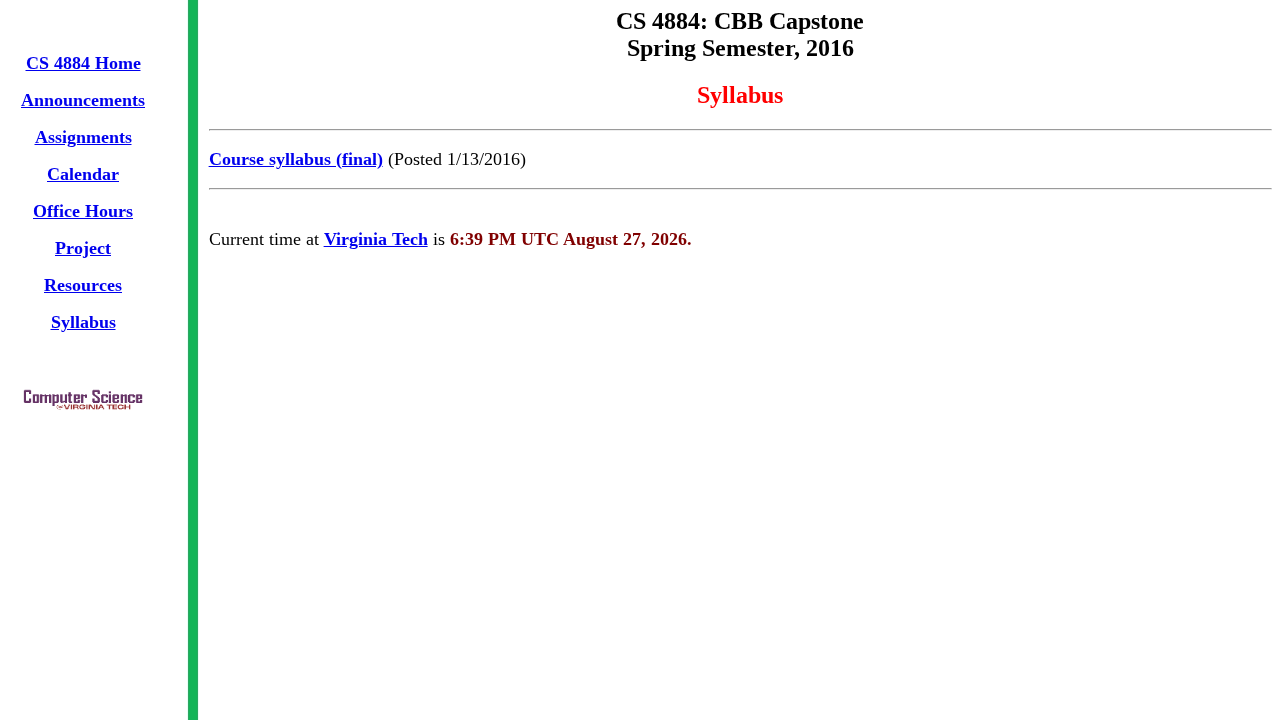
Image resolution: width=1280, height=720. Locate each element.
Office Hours (83, 211)
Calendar (83, 174)
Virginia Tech (376, 239)
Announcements (83, 100)
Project (83, 248)
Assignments (83, 137)
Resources (83, 285)
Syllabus (83, 322)
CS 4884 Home (83, 63)
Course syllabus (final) (296, 159)
